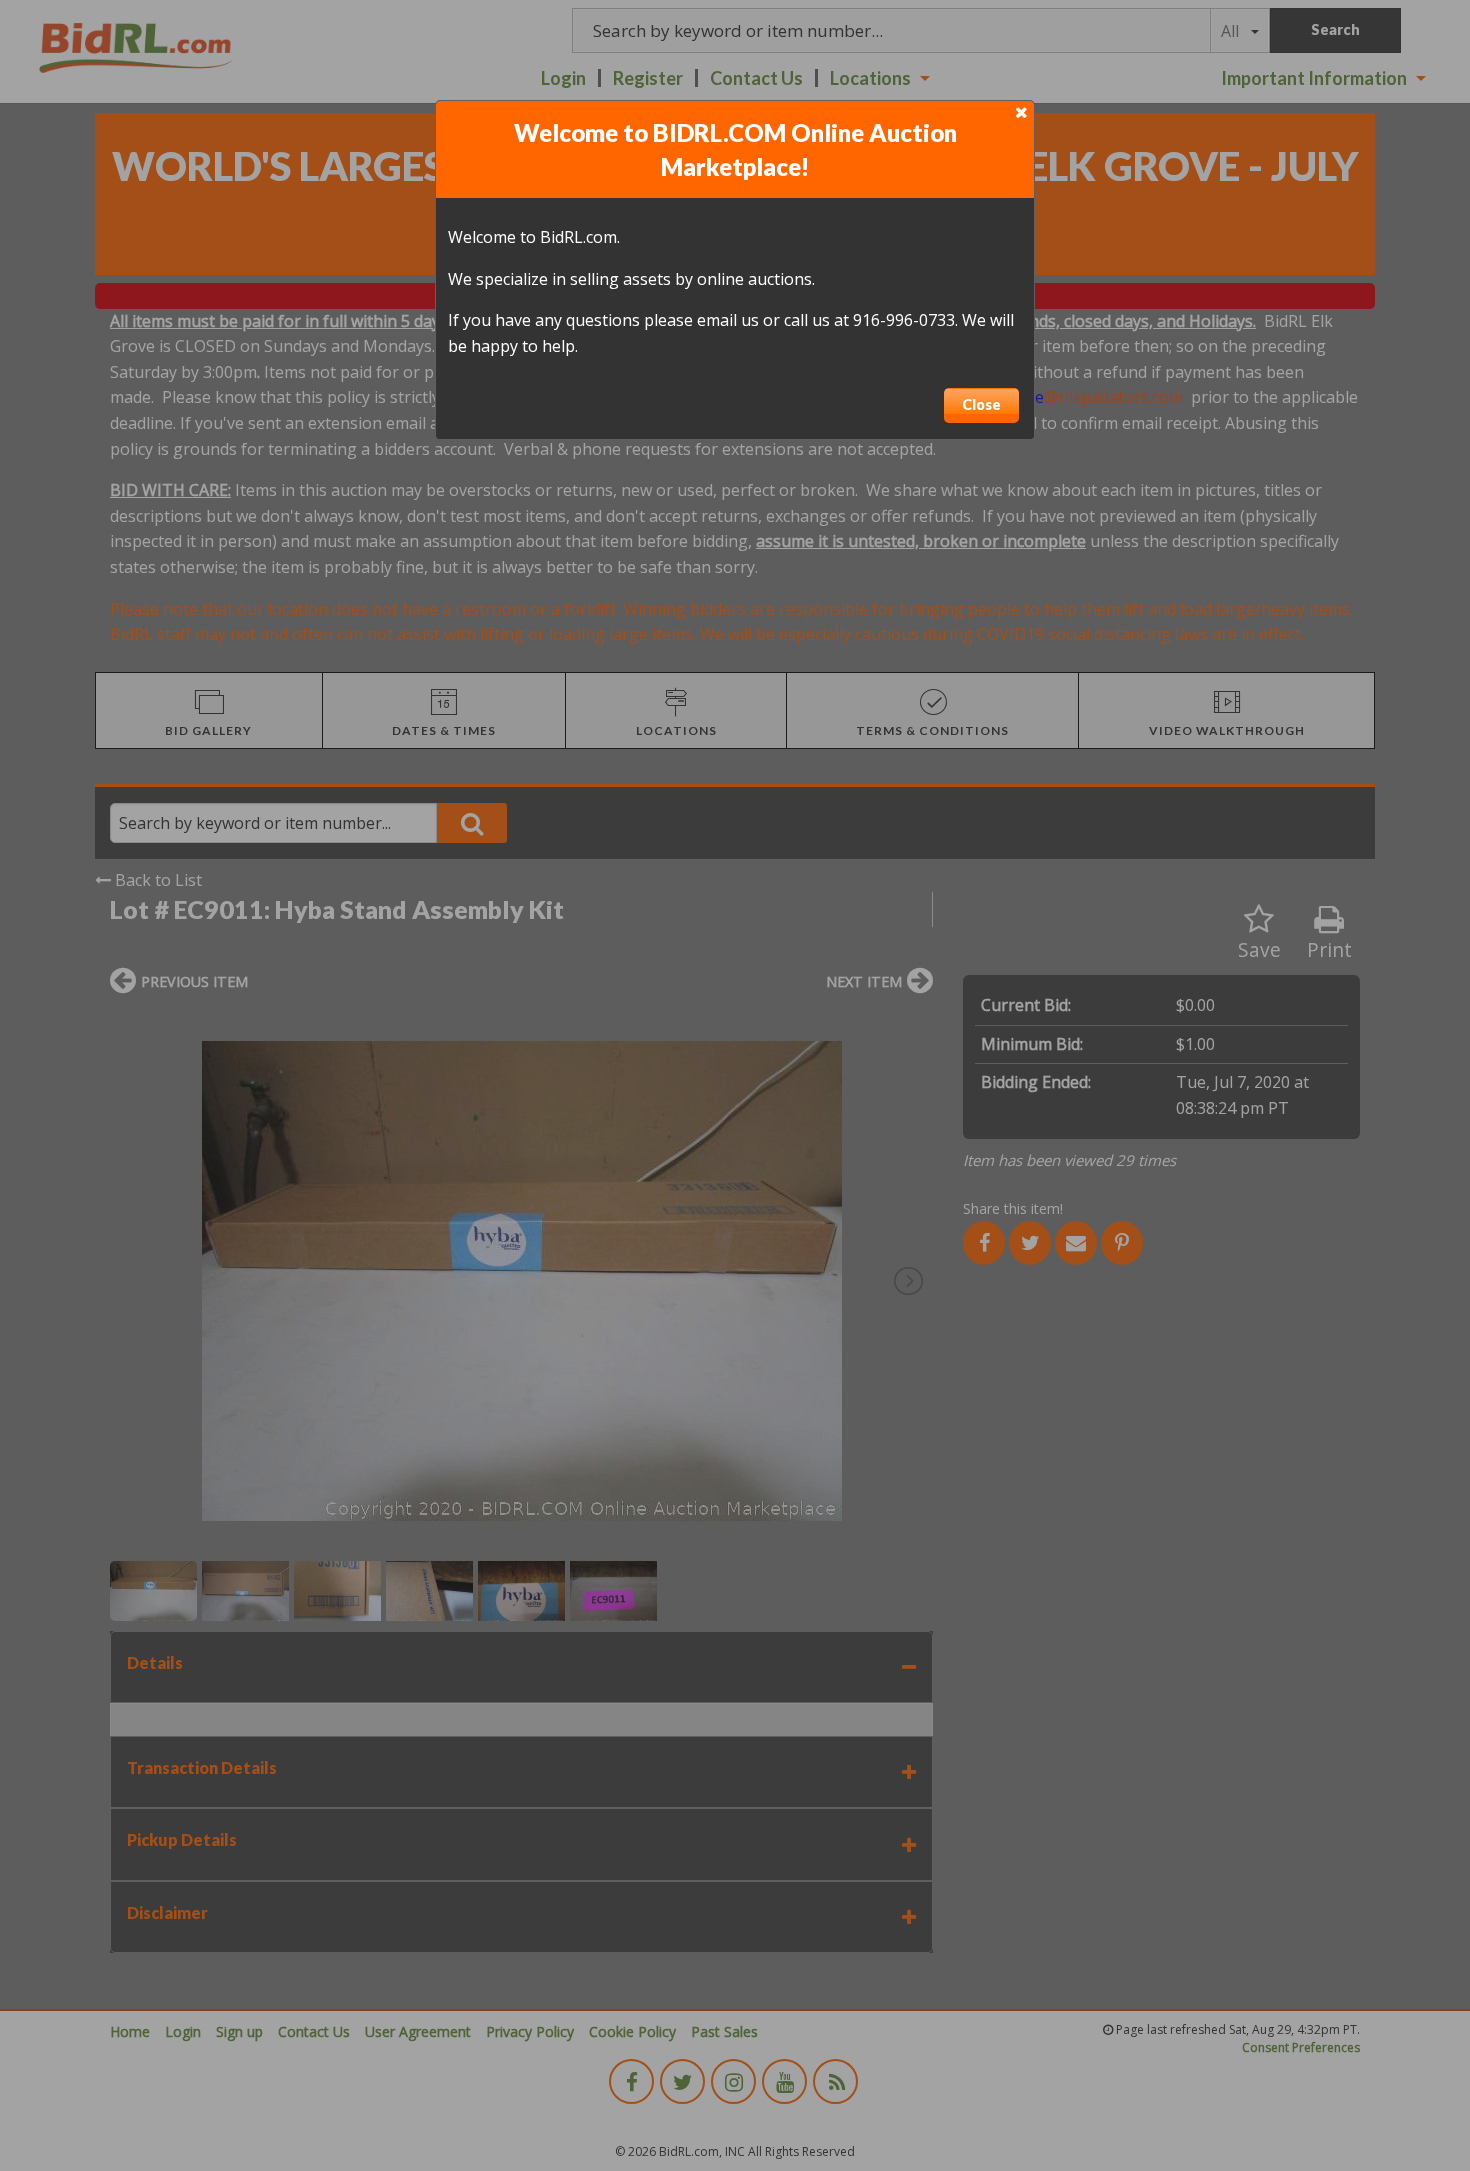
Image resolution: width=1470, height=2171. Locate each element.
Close (981, 404)
